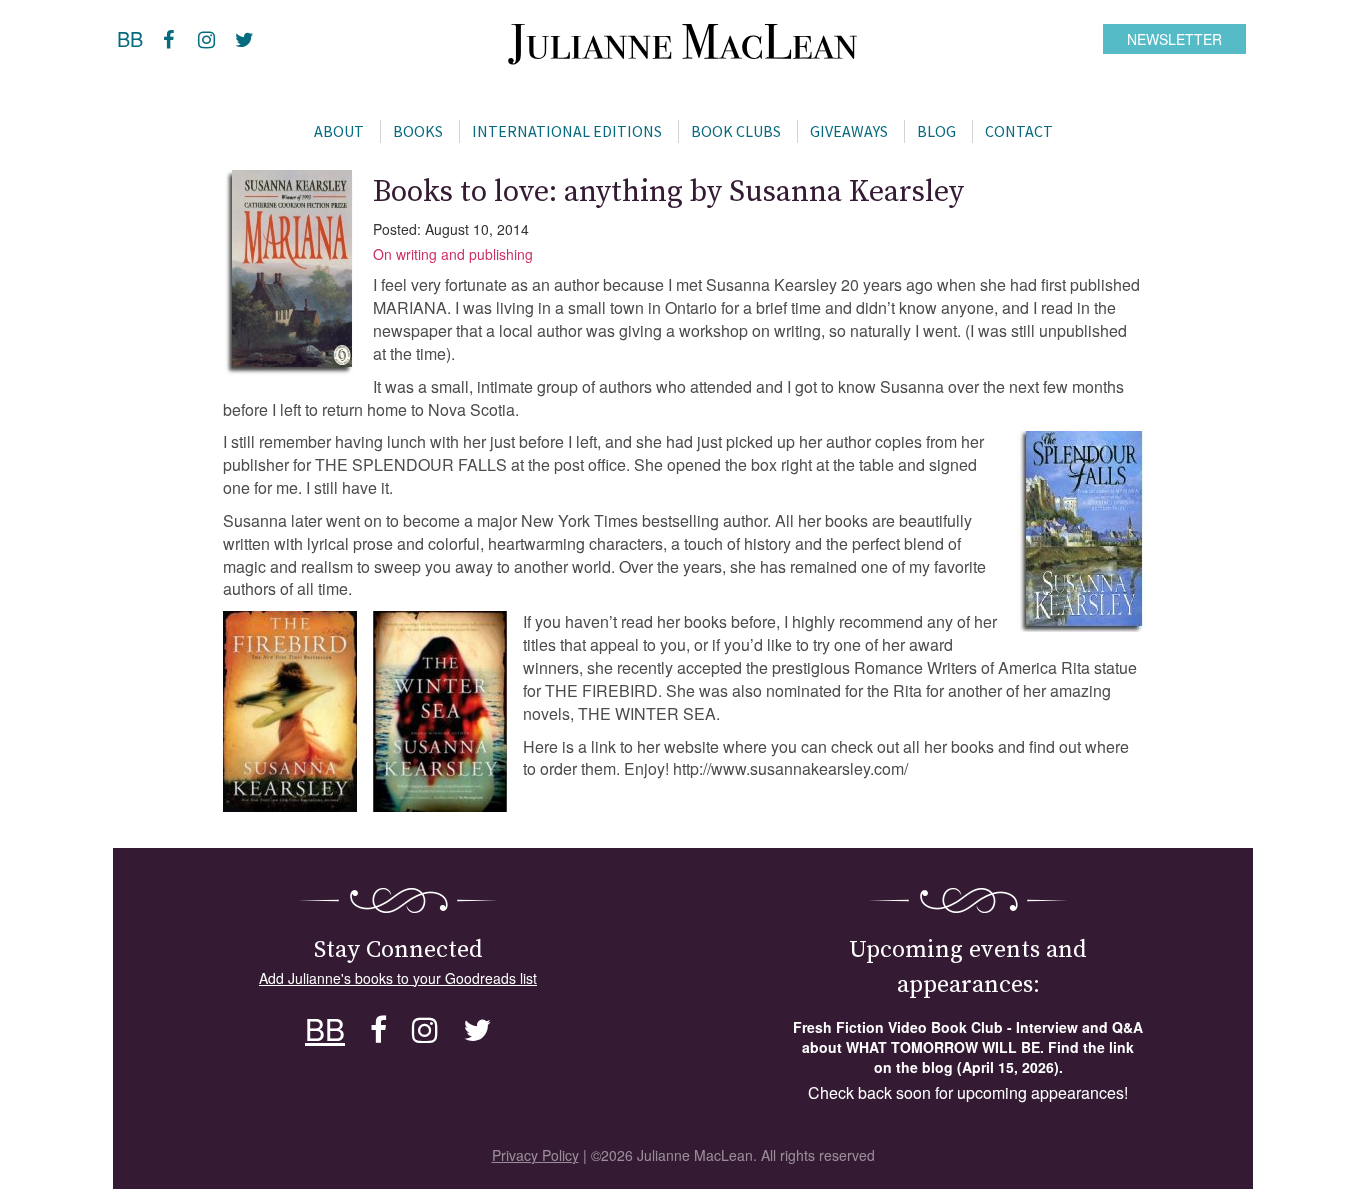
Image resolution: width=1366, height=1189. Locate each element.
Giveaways (849, 131)
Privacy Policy (535, 1155)
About (339, 131)
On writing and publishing (453, 254)
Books (418, 131)
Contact (1019, 131)
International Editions (567, 131)
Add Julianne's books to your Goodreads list (398, 978)
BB (130, 38)
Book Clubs (736, 131)
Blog (936, 131)
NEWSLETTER (1174, 39)
